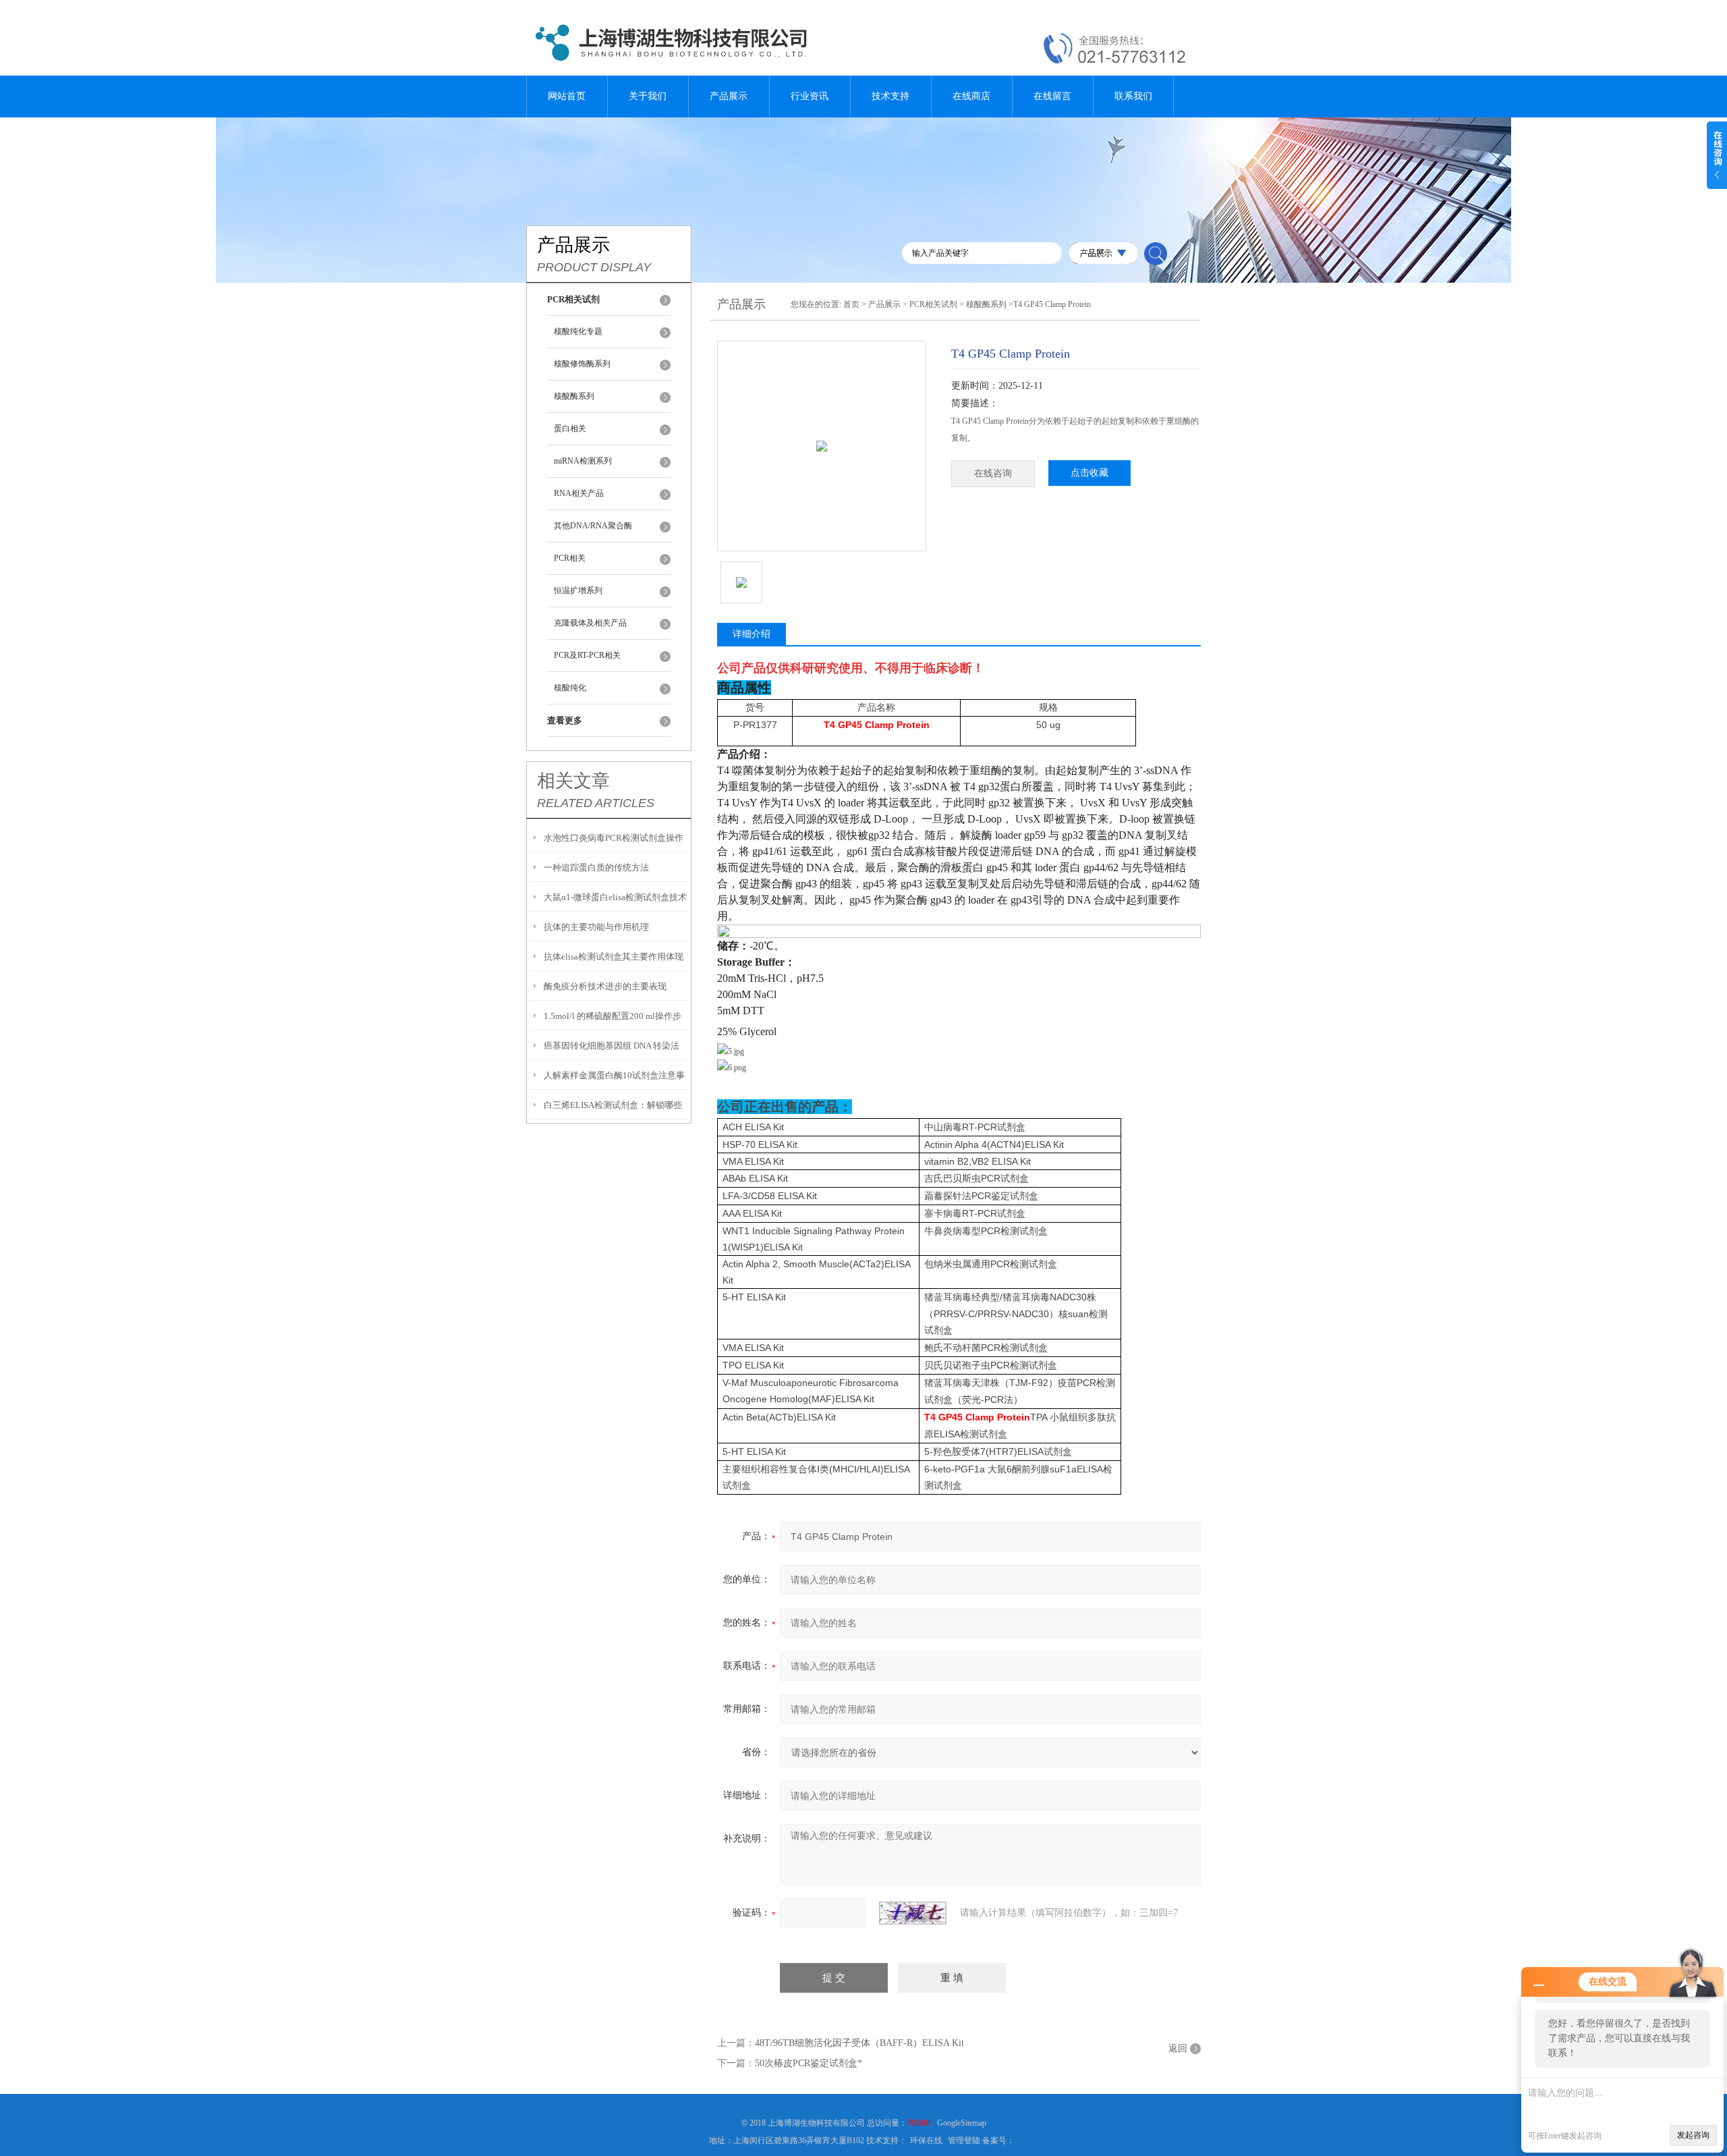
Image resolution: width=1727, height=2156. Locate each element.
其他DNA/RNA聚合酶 (593, 526)
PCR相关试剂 (933, 304)
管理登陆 (964, 2140)
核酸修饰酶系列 (582, 364)
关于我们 (648, 96)
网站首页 (567, 96)
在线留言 (1052, 96)
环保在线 (926, 2140)
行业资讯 (810, 96)
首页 (851, 304)
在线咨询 (993, 473)
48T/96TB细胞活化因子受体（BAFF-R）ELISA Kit (859, 2043)
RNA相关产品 (579, 493)
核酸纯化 (570, 688)
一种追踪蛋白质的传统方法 (596, 867)
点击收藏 (1089, 473)
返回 (1178, 2048)
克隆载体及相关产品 (590, 623)
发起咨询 (1693, 2135)
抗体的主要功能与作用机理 (596, 927)
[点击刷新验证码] (913, 1913)
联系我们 (1133, 96)
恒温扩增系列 (578, 590)
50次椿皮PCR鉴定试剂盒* (809, 2063)
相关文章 (573, 781)
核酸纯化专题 (578, 331)
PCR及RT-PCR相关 (587, 655)
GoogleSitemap (962, 2123)
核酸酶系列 (574, 396)
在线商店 (971, 96)
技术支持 (890, 96)
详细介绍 (752, 634)
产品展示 (729, 96)
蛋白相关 (570, 429)
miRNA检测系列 (583, 461)
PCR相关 (570, 558)
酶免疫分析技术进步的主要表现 (605, 986)
